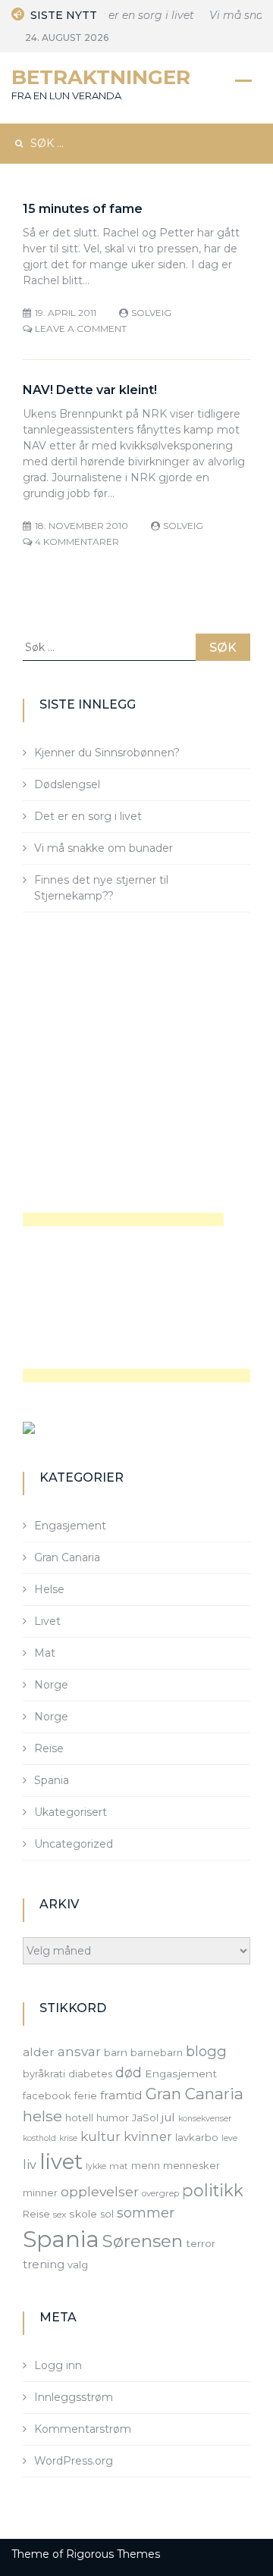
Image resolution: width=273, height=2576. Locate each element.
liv (30, 2164)
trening (44, 2265)
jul (168, 2117)
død (129, 2072)
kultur (100, 2136)
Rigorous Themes (113, 2554)
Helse (49, 1589)
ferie (86, 2096)
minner (40, 2193)
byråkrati (44, 2074)
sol (107, 2214)
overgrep (160, 2193)
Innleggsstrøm (74, 2397)
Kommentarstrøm (83, 2429)
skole (83, 2214)
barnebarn (157, 2052)
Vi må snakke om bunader (104, 848)
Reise (49, 1748)
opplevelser (100, 2191)
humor (113, 2117)
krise (68, 2138)
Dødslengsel (67, 784)
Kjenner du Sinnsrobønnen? (107, 753)
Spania (52, 1780)
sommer (146, 2213)
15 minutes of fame (83, 209)
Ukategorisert (71, 1812)
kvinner (148, 2136)
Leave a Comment (81, 329)
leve (229, 2138)
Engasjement (70, 1526)
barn (116, 2052)
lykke (96, 2166)
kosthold (39, 2138)
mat (119, 2166)
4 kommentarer (77, 541)
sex (60, 2214)
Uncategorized (74, 1844)
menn (146, 2165)
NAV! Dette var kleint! (90, 390)
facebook (47, 2096)
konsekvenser (205, 2119)
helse (42, 2116)
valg (78, 2265)
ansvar (79, 2052)
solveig (151, 313)
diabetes (90, 2074)
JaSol (145, 2117)
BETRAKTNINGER (101, 77)
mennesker (191, 2165)
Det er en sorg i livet (136, 15)
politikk (213, 2190)
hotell (79, 2117)
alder (39, 2052)
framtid (121, 2095)
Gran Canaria (67, 1557)
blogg (206, 2051)
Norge (51, 1685)
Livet (47, 1621)
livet (61, 2162)
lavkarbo (197, 2137)
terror (201, 2243)
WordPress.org (74, 2461)
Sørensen (143, 2241)
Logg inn (58, 2365)
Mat (45, 1653)
